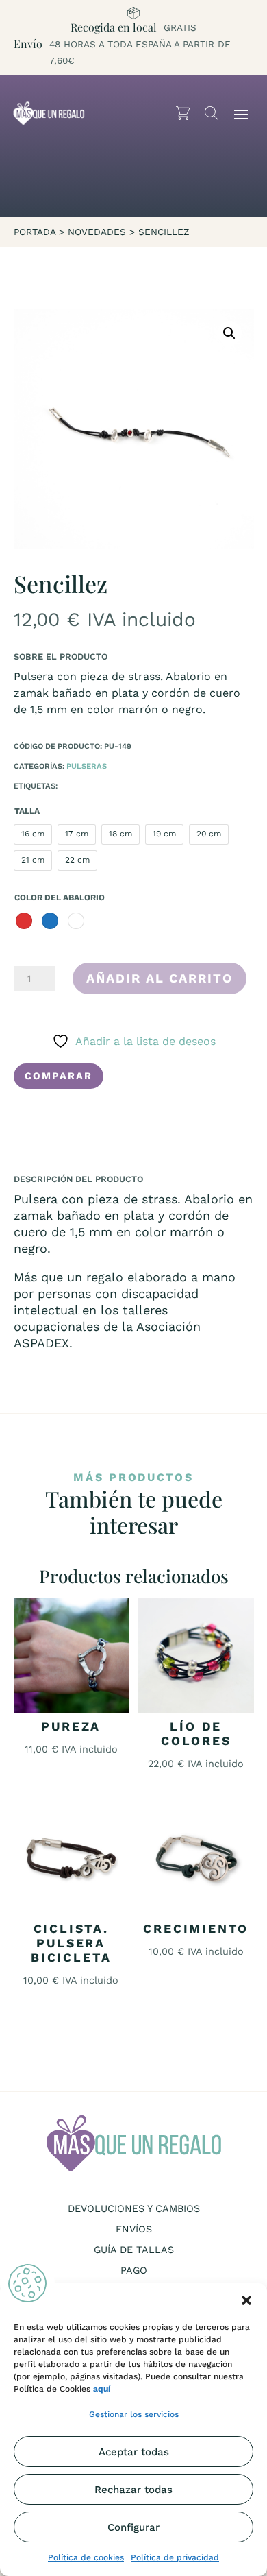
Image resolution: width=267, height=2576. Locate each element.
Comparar (59, 1076)
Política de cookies (86, 2557)
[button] (246, 2300)
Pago (134, 2271)
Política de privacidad (175, 2557)
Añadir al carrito (160, 978)
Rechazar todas (133, 2490)
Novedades (97, 232)
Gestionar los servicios (134, 2414)
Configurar (133, 2527)
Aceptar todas (134, 2452)
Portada (35, 232)
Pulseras (87, 766)
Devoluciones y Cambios (134, 2209)
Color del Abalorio (60, 898)
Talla (27, 811)
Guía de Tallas (134, 2250)
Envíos (134, 2229)
